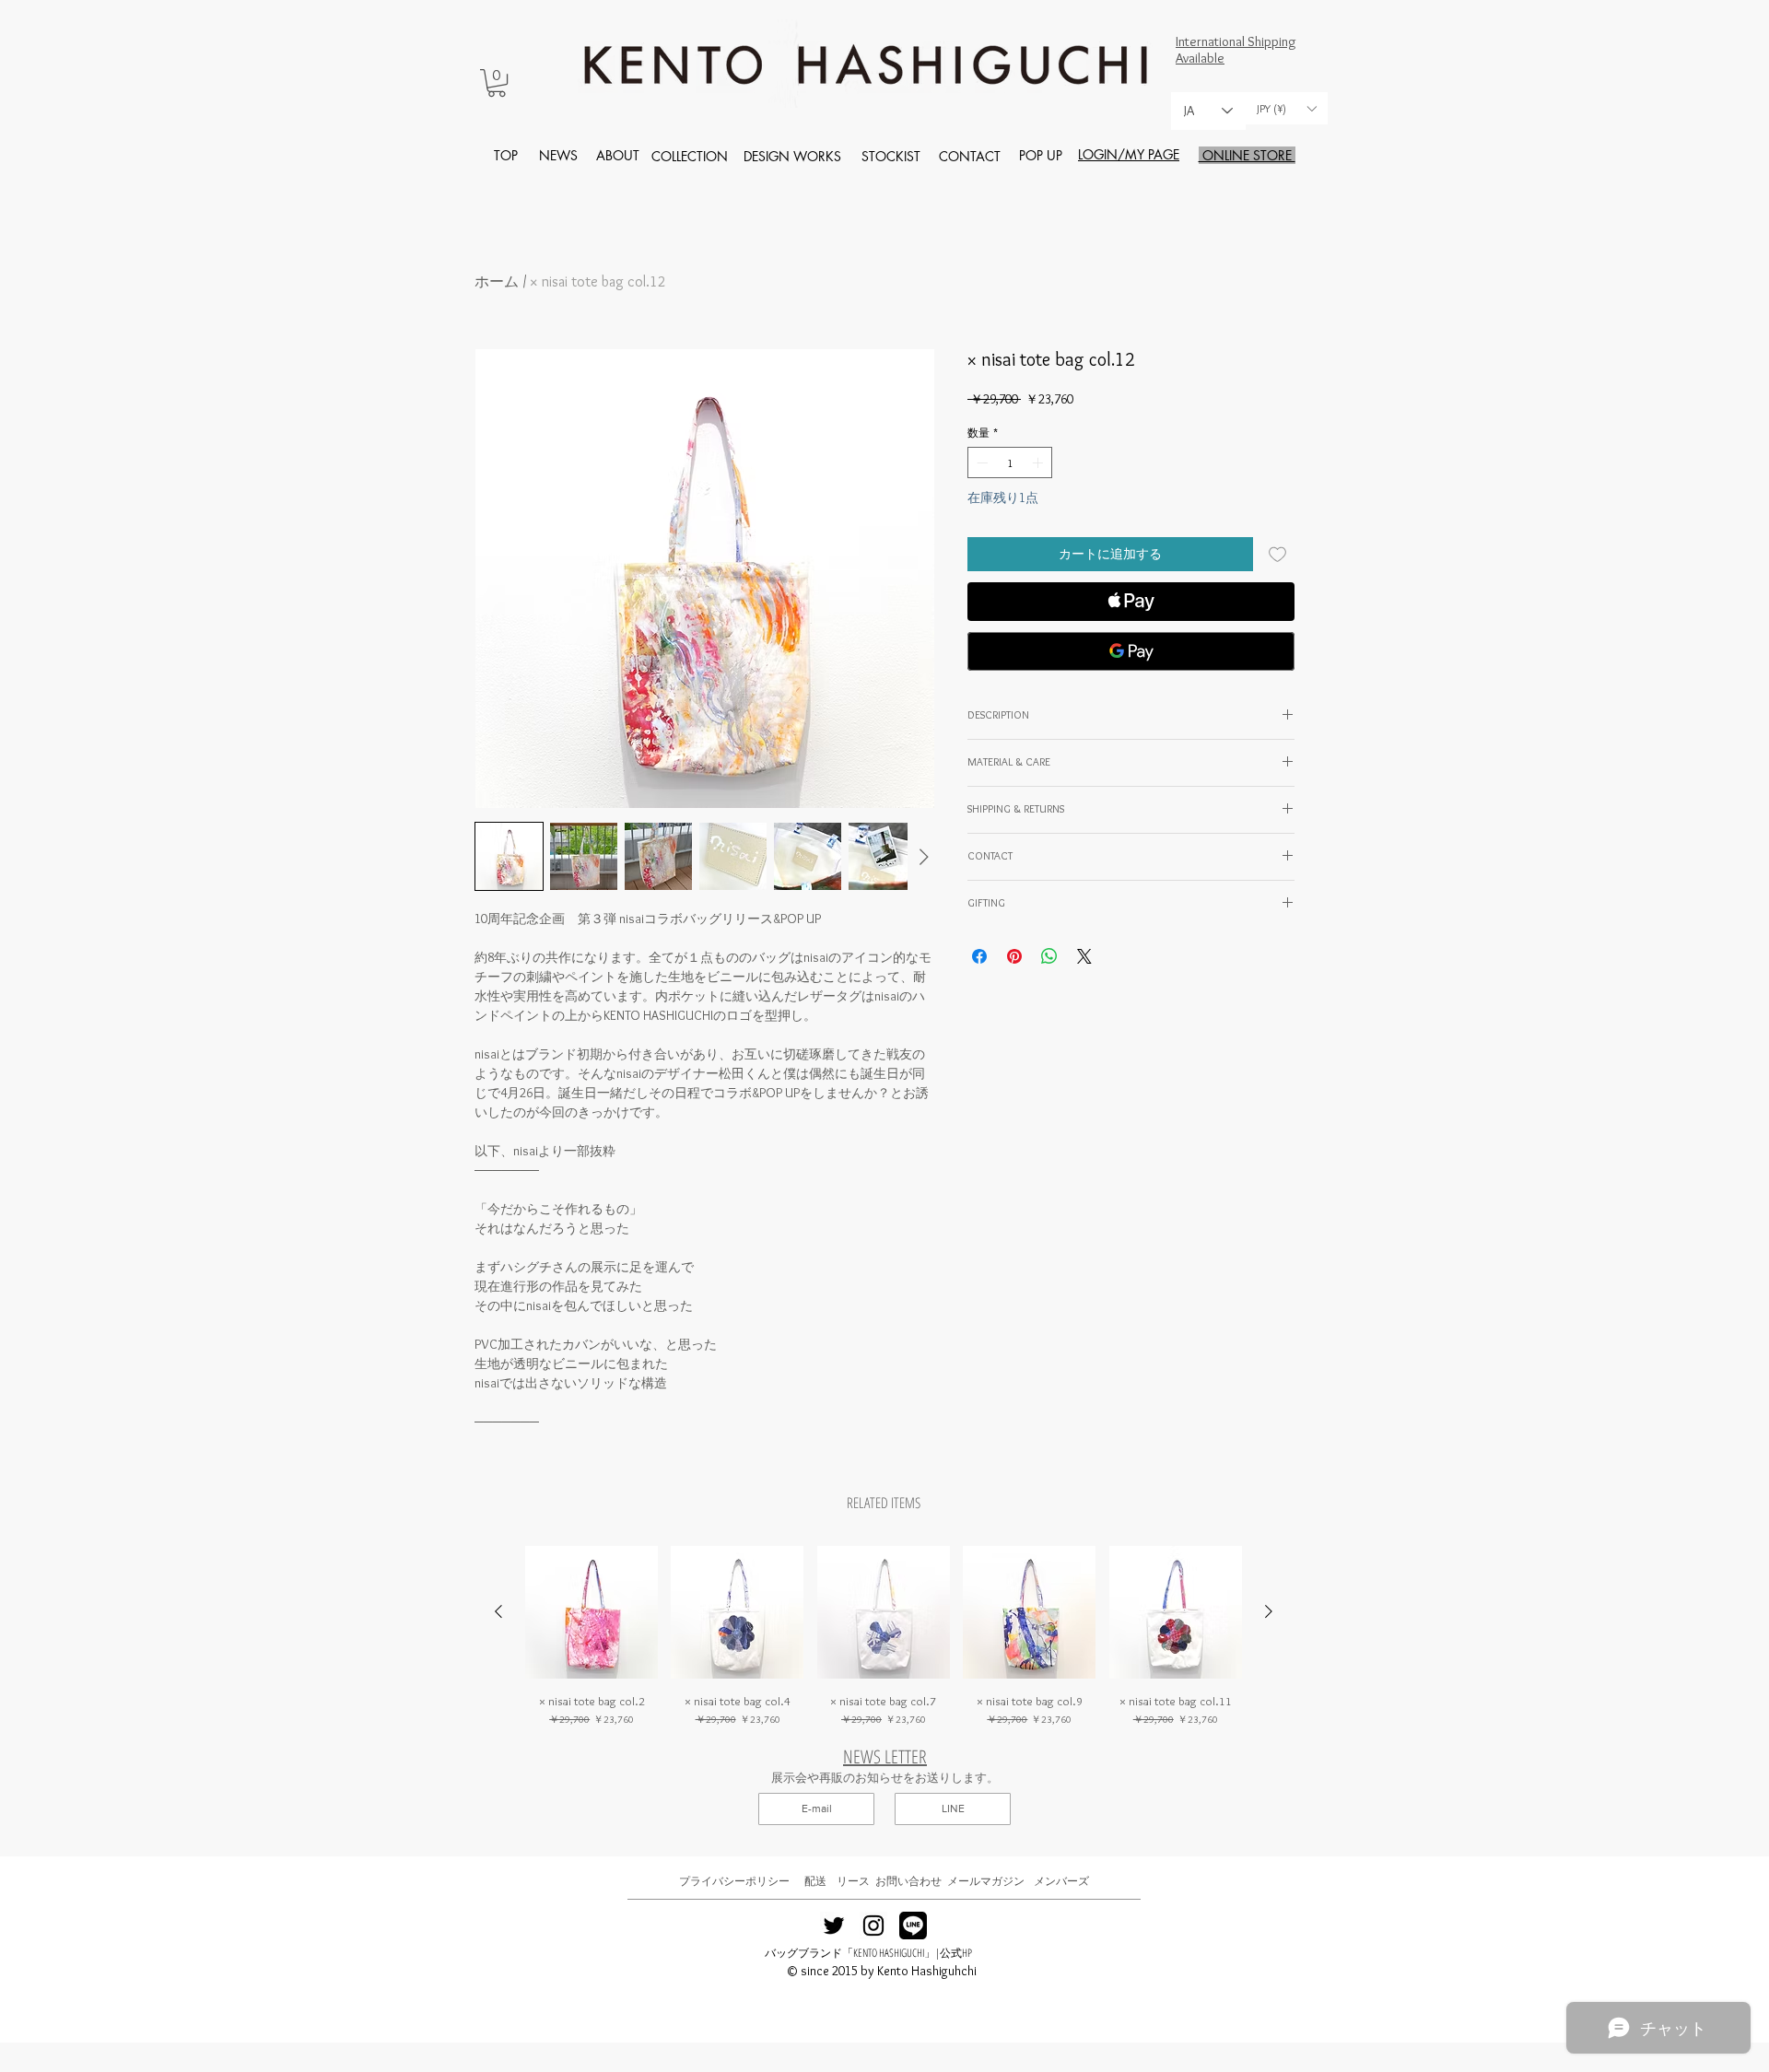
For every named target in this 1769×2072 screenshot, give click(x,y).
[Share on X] (1084, 956)
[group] (884, 1637)
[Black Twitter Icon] (834, 1926)
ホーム (497, 281)
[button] (497, 83)
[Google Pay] (1131, 651)
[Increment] (1039, 462)
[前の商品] (498, 1611)
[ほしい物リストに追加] (1277, 554)
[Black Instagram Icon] (873, 1926)
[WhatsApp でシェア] (1049, 956)
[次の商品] (1269, 1611)
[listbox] (1286, 108)
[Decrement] (980, 462)
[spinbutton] (1010, 462)
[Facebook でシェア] (979, 956)
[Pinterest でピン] (1014, 956)
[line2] (913, 1926)
